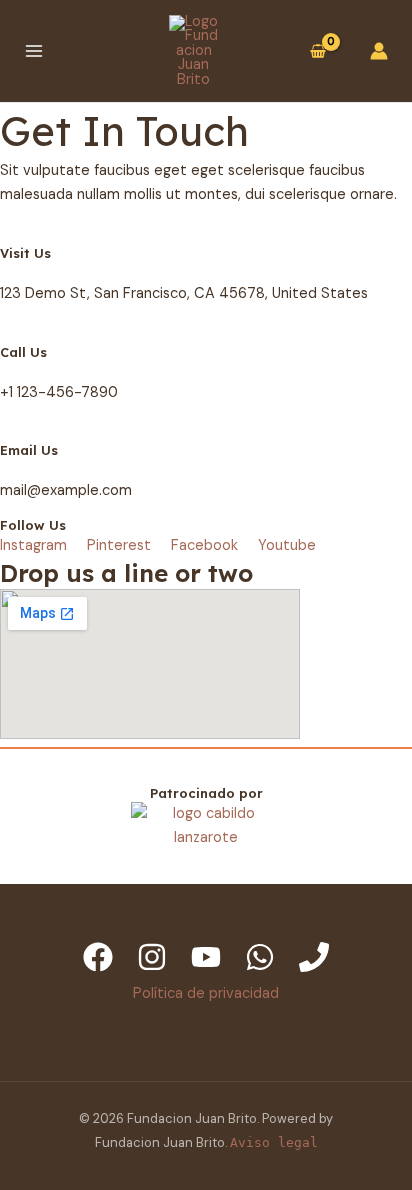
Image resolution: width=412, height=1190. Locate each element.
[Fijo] (314, 957)
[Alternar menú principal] (34, 51)
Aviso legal (274, 1142)
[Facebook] (98, 957)
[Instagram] (152, 957)
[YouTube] (206, 957)
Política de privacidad (206, 993)
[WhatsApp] (260, 957)
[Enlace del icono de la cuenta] (379, 51)
